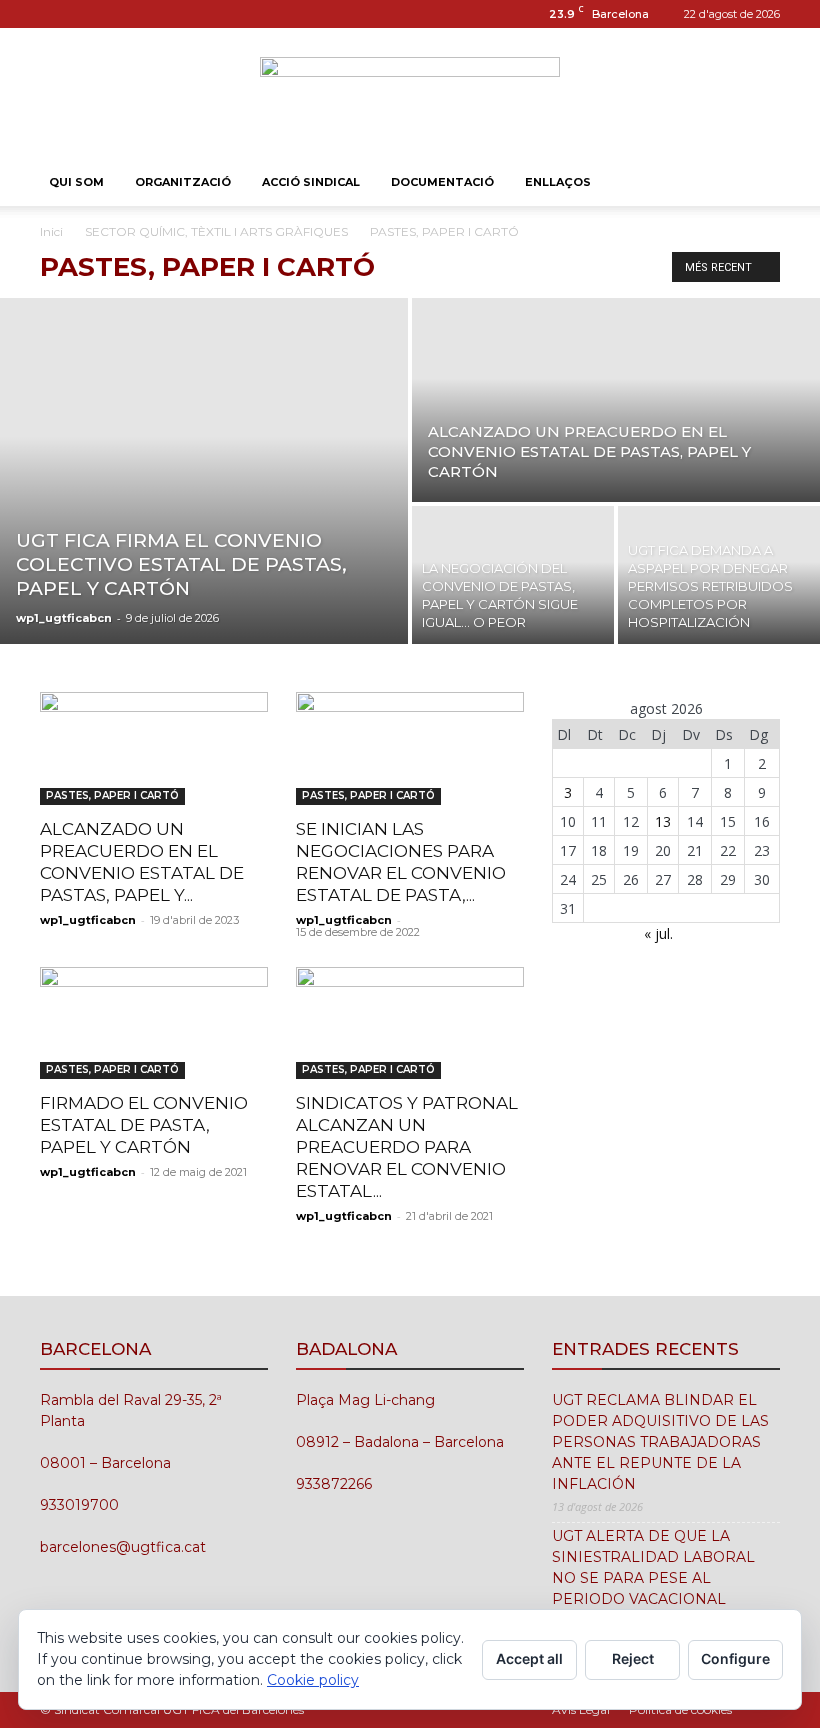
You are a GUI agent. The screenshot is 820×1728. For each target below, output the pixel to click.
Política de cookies (680, 1709)
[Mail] (88, 14)
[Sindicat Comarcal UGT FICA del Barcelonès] (410, 94)
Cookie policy (313, 1680)
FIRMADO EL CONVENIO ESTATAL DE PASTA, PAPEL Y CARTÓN (144, 1125)
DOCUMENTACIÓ (442, 182)
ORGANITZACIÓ (183, 182)
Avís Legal (581, 1709)
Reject (633, 1658)
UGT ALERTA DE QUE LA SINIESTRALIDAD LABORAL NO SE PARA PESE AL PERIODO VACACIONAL (653, 1567)
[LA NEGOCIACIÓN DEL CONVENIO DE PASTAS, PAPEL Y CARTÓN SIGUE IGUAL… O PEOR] (513, 576)
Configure (735, 1658)
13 (663, 821)
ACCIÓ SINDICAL (311, 182)
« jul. (658, 933)
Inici (51, 231)
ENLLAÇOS (558, 182)
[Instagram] (55, 14)
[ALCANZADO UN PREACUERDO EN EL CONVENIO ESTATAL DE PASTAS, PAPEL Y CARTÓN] (616, 399)
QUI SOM (76, 182)
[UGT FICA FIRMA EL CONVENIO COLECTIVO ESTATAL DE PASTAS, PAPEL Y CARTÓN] (204, 471)
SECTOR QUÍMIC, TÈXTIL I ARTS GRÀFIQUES (216, 231)
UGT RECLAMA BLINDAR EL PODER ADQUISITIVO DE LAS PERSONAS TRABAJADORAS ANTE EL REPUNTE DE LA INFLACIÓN (660, 1442)
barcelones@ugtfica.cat (123, 1547)
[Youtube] (121, 14)
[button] (756, 182)
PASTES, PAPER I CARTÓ (112, 795)
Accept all (529, 1658)
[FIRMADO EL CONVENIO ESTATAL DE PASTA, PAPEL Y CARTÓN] (154, 1023)
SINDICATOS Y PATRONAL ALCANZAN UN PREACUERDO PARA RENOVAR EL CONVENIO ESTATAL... (407, 1147)
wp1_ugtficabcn (64, 618)
